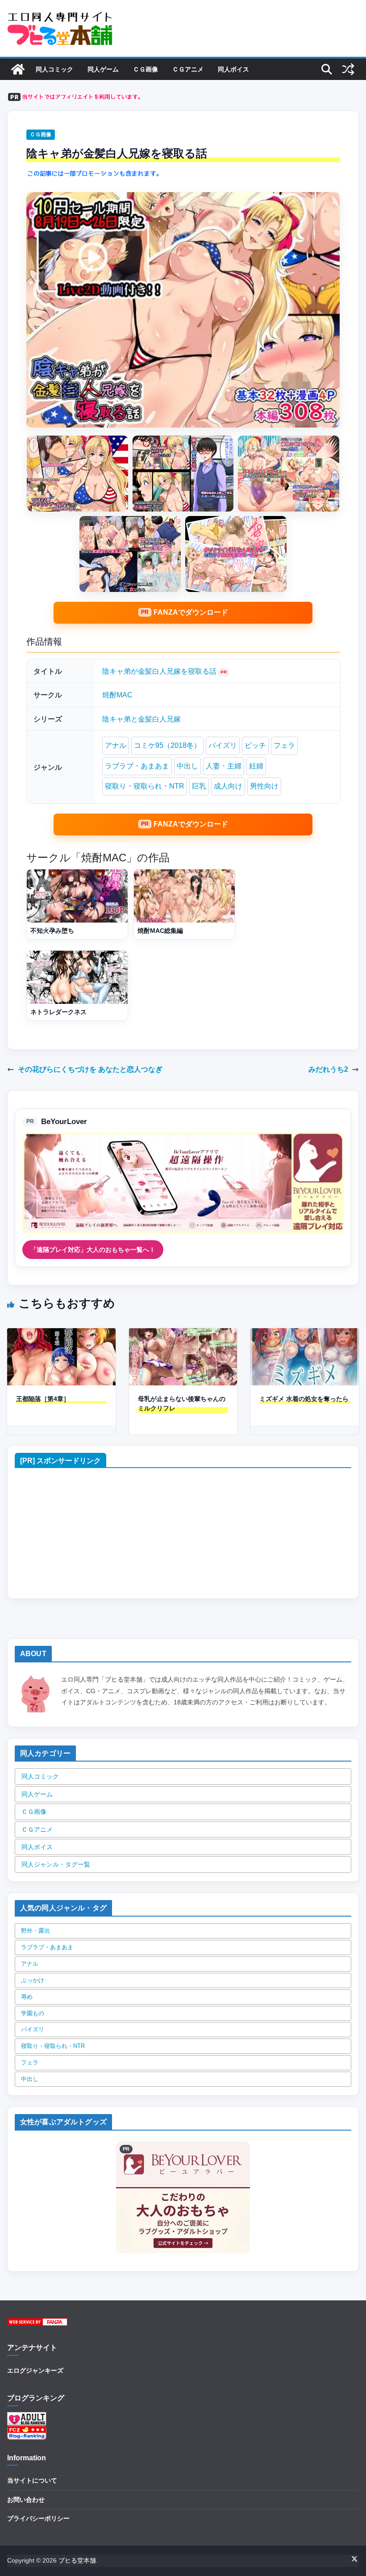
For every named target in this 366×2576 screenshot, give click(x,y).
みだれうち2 (328, 1069)
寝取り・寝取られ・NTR (145, 786)
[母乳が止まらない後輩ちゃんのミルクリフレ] (183, 1334)
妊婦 (256, 766)
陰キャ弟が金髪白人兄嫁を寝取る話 (159, 671)
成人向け (228, 786)
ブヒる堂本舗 (77, 2560)
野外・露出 (35, 1931)
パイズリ (223, 745)
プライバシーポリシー (38, 2518)
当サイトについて (32, 2480)
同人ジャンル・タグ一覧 (56, 1864)
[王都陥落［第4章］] (61, 1334)
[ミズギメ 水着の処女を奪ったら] (305, 1334)
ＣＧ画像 (146, 69)
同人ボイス (233, 69)
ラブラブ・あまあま (137, 766)
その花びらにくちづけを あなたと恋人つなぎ (90, 1069)
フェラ (284, 745)
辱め (27, 1997)
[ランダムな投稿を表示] (348, 69)
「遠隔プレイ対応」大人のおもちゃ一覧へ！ (93, 1250)
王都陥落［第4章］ (43, 1399)
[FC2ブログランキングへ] (27, 2431)
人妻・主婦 (224, 766)
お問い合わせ (26, 2500)
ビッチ (255, 745)
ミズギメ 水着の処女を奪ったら (304, 1399)
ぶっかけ (33, 1980)
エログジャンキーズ (35, 2370)
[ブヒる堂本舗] (18, 69)
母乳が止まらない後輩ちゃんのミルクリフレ (182, 1403)
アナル (116, 745)
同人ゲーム (103, 69)
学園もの (33, 2013)
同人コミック (54, 69)
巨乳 (199, 786)
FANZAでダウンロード (191, 612)
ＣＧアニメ (188, 69)
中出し (187, 766)
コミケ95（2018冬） (167, 745)
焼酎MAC (117, 695)
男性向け (264, 786)
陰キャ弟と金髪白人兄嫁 (141, 719)
